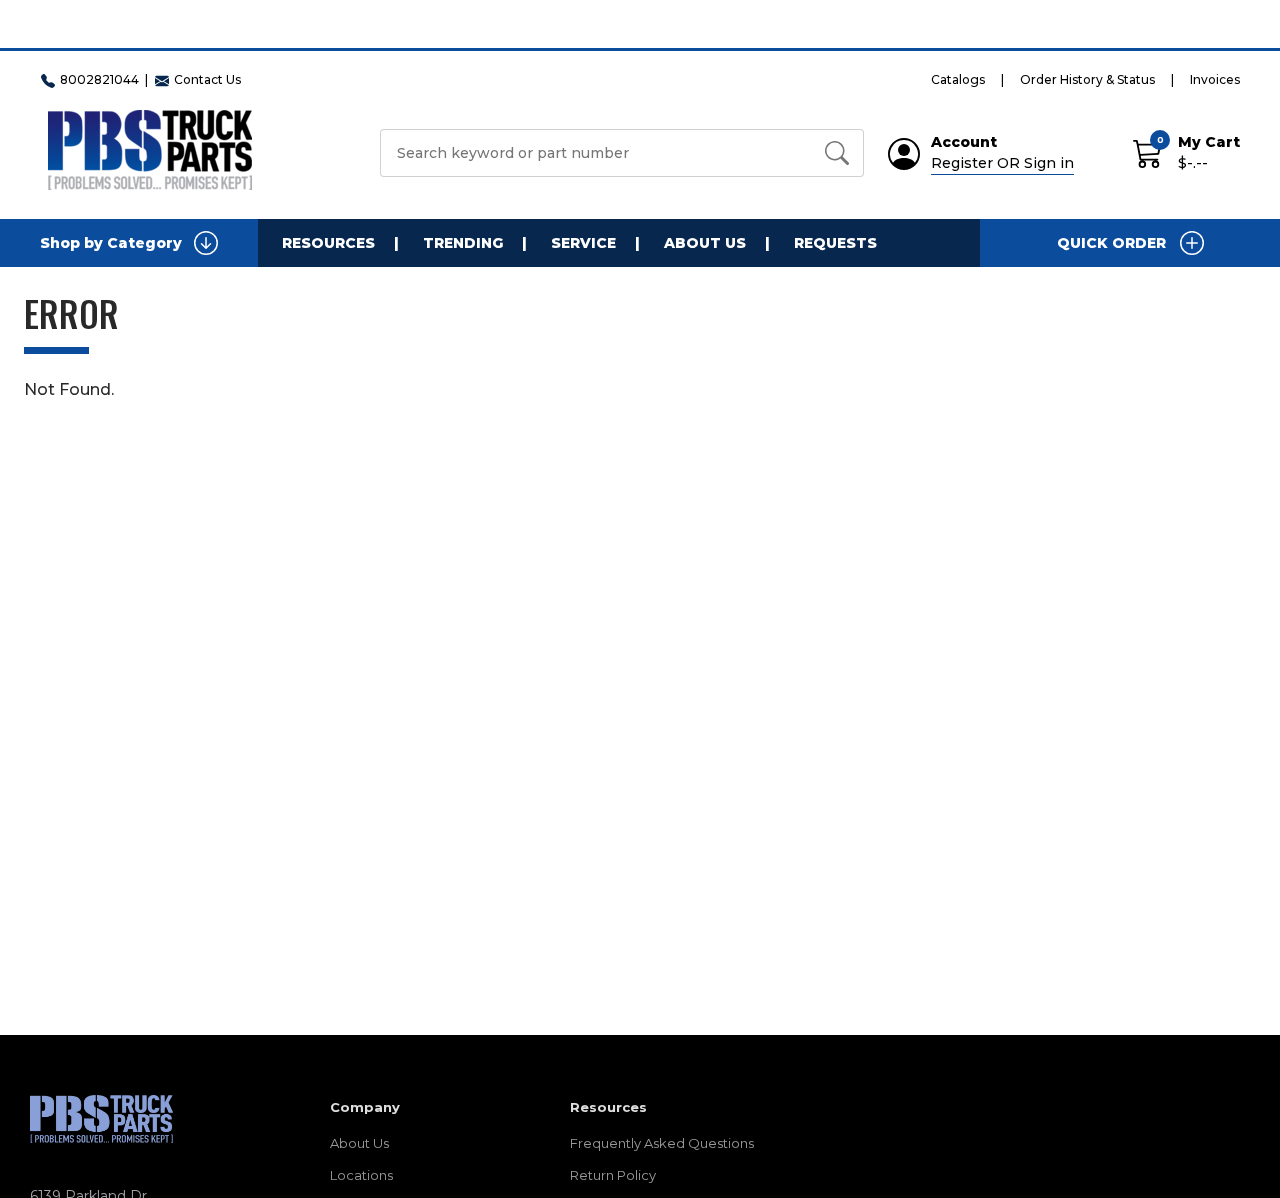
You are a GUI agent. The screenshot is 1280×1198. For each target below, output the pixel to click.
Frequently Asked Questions (662, 1143)
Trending (463, 243)
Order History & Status (1087, 79)
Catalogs (958, 79)
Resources (328, 243)
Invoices (1215, 79)
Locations (361, 1175)
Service (583, 243)
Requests (835, 243)
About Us (705, 243)
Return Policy (613, 1175)
